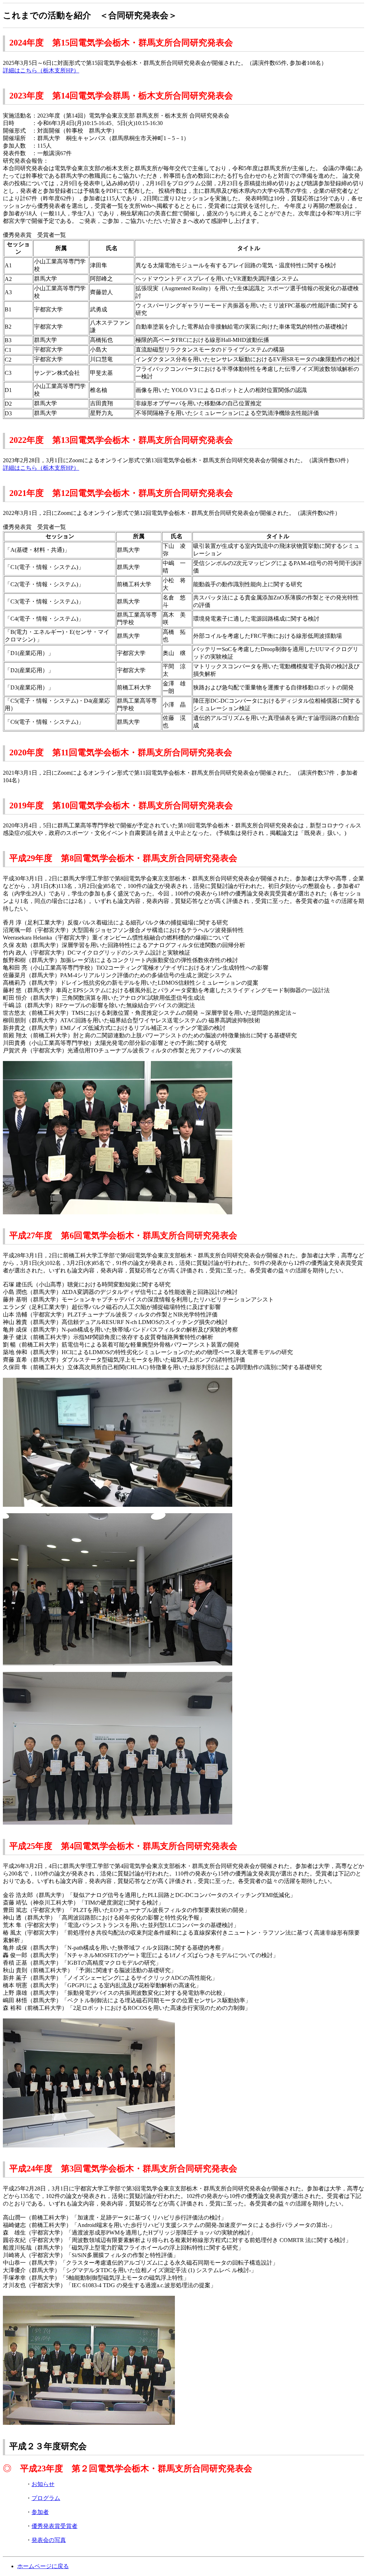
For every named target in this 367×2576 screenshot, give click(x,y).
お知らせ (43, 2484)
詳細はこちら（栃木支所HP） (41, 70)
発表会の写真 (49, 2540)
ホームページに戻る (43, 2566)
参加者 (40, 2512)
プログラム (46, 2498)
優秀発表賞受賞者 (54, 2526)
